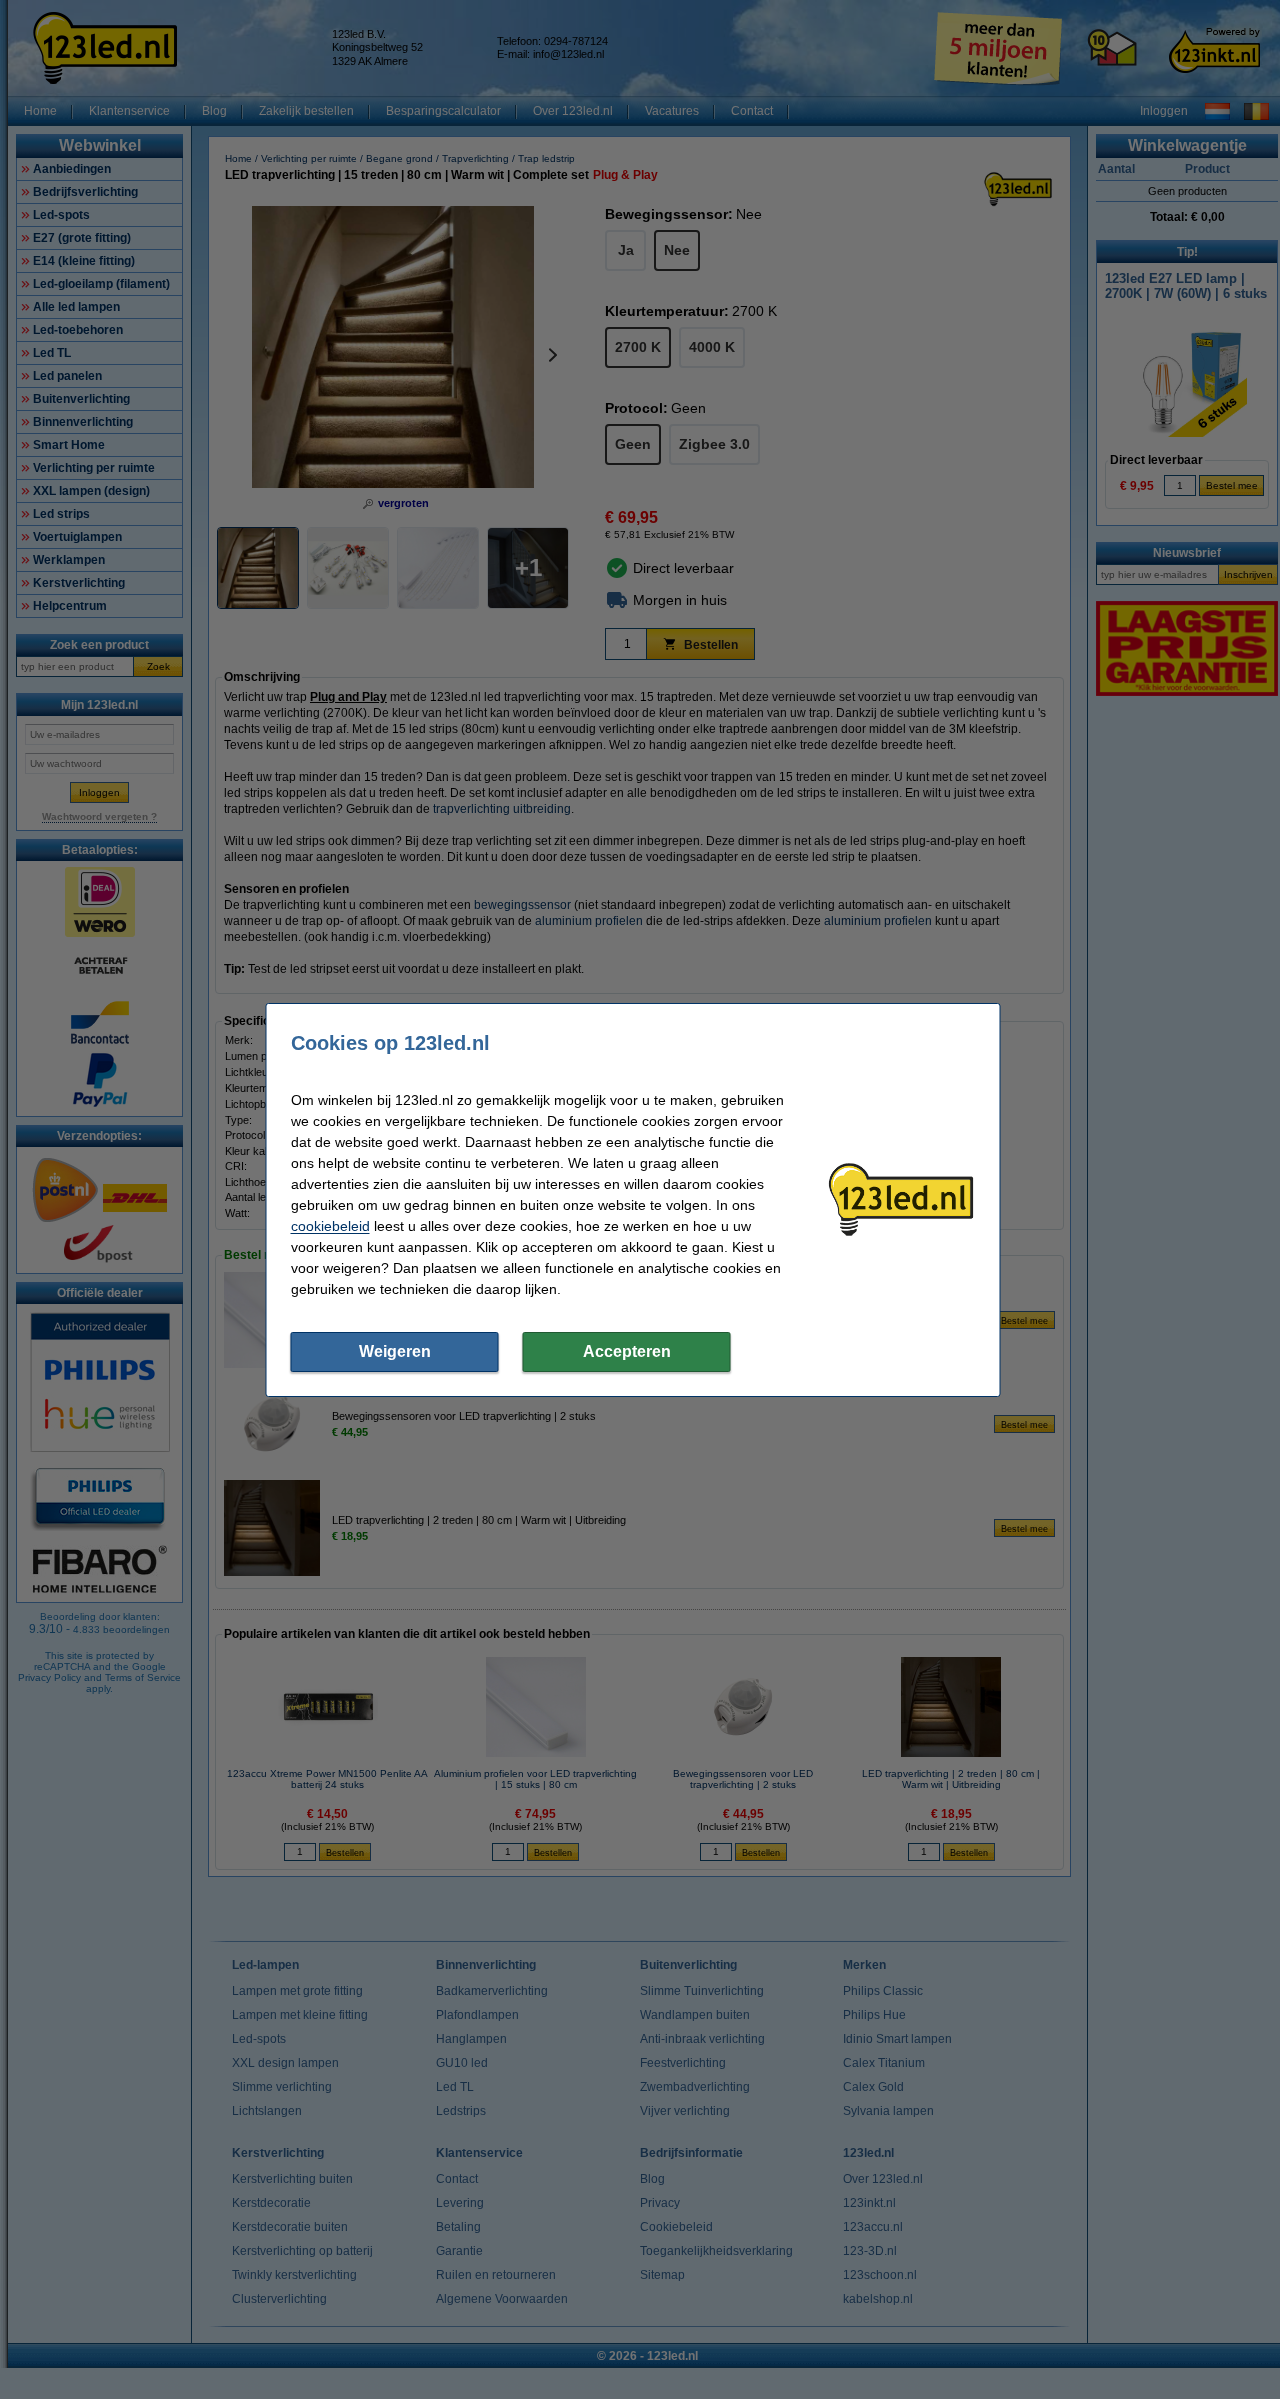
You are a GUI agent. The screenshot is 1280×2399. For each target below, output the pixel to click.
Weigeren (395, 1351)
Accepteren (627, 1351)
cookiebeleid (330, 1226)
